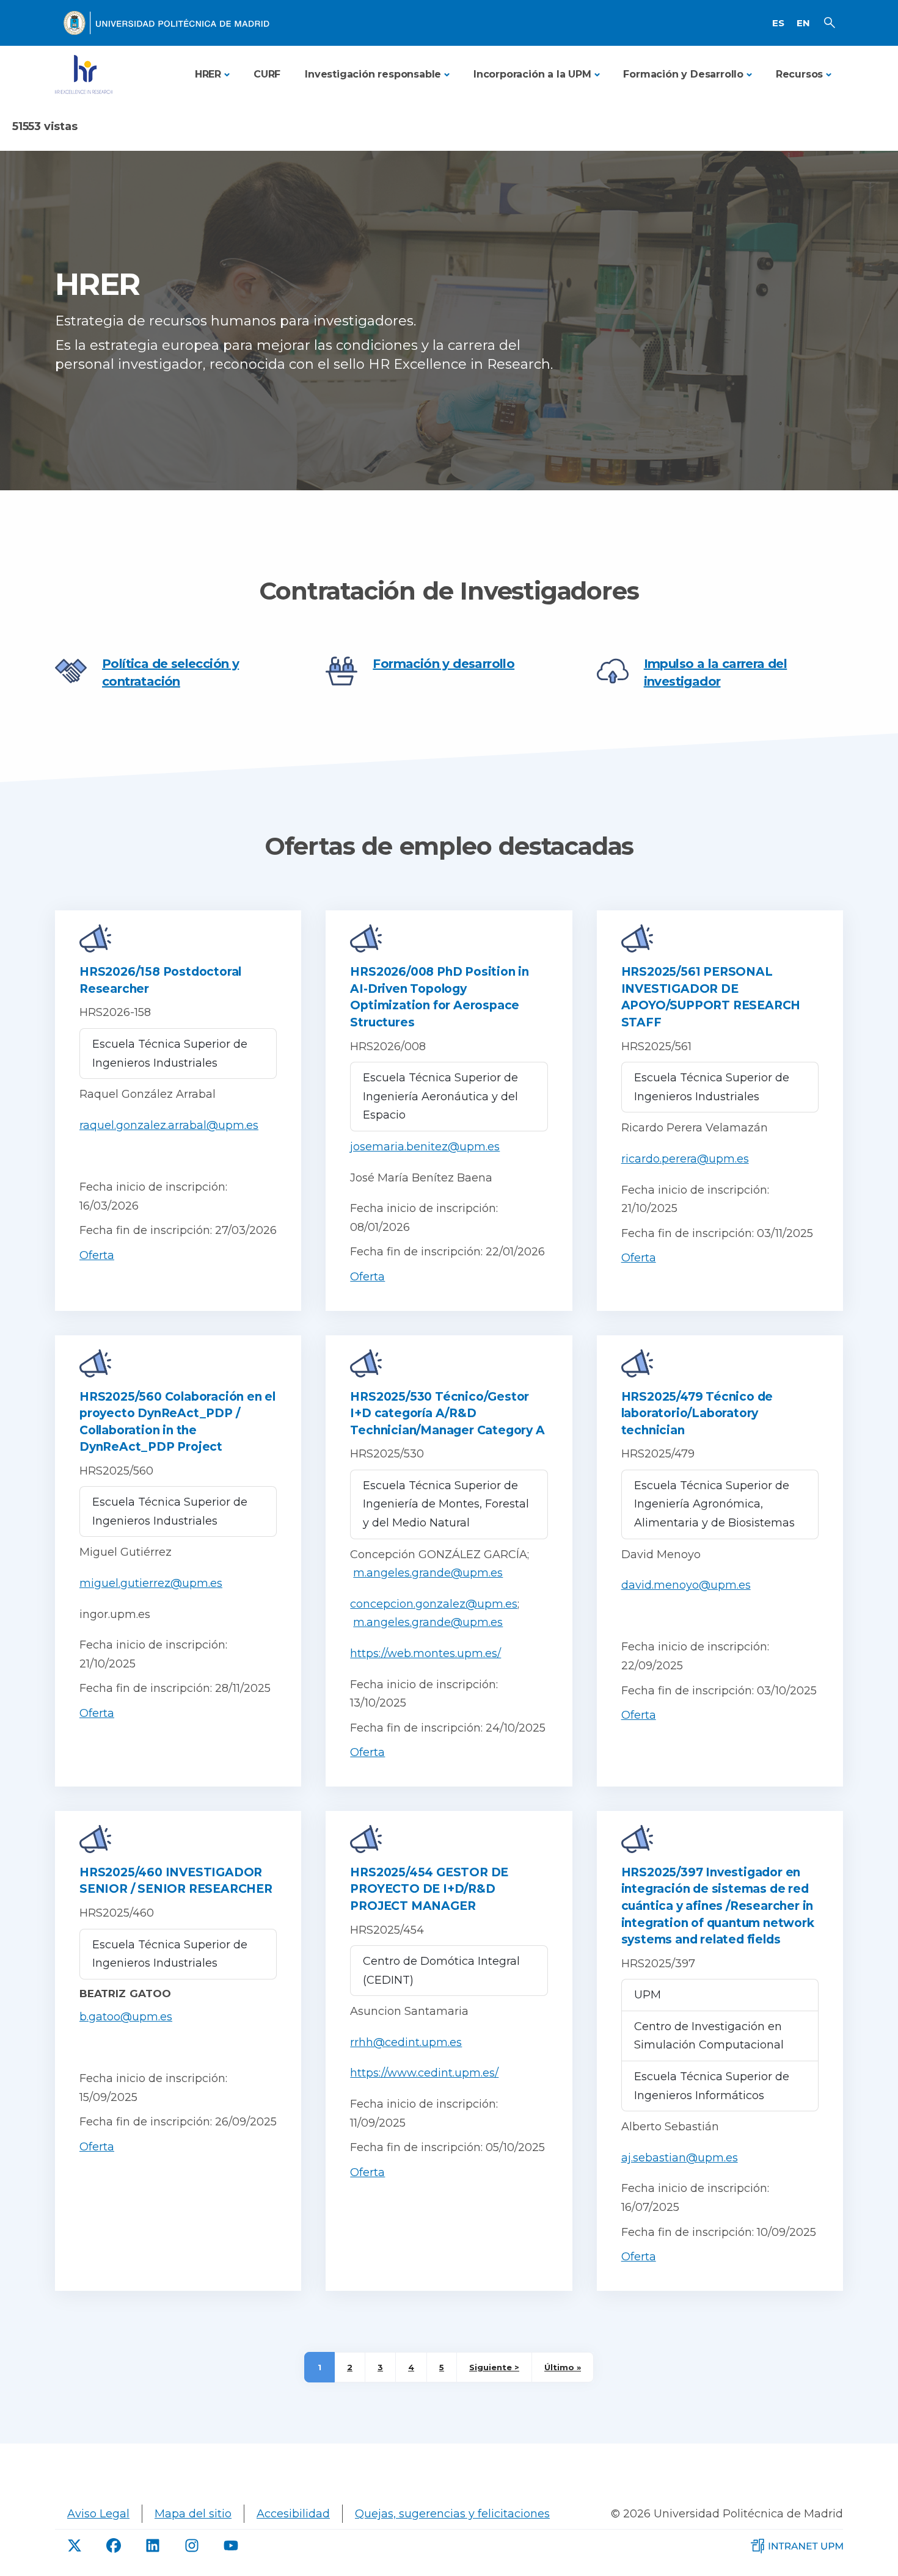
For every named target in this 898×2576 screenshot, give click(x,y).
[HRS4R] (84, 74)
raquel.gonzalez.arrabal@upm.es (169, 1125)
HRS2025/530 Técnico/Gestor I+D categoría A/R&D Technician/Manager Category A (447, 1413)
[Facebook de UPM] (114, 2545)
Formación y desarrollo (444, 664)
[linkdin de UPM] (153, 2545)
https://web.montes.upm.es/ (425, 1653)
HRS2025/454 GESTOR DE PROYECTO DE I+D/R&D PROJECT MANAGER (429, 1889)
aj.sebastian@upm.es (680, 2158)
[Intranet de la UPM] (797, 2545)
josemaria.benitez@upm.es (425, 1147)
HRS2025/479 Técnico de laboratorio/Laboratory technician (697, 1413)
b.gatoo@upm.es (126, 2017)
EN (803, 23)
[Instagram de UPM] (192, 2545)
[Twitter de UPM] (75, 2545)
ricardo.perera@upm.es (685, 1159)
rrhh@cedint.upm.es (406, 2042)
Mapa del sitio (193, 2514)
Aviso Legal (98, 2514)
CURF (267, 74)
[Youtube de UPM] (231, 2545)
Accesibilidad (293, 2514)
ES (778, 23)
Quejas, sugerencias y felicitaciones (452, 2514)
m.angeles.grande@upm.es (428, 1573)
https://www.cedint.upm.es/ (424, 2073)
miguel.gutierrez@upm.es (151, 1583)
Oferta (97, 1255)
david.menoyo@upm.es (686, 1585)
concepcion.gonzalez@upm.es (434, 1604)
